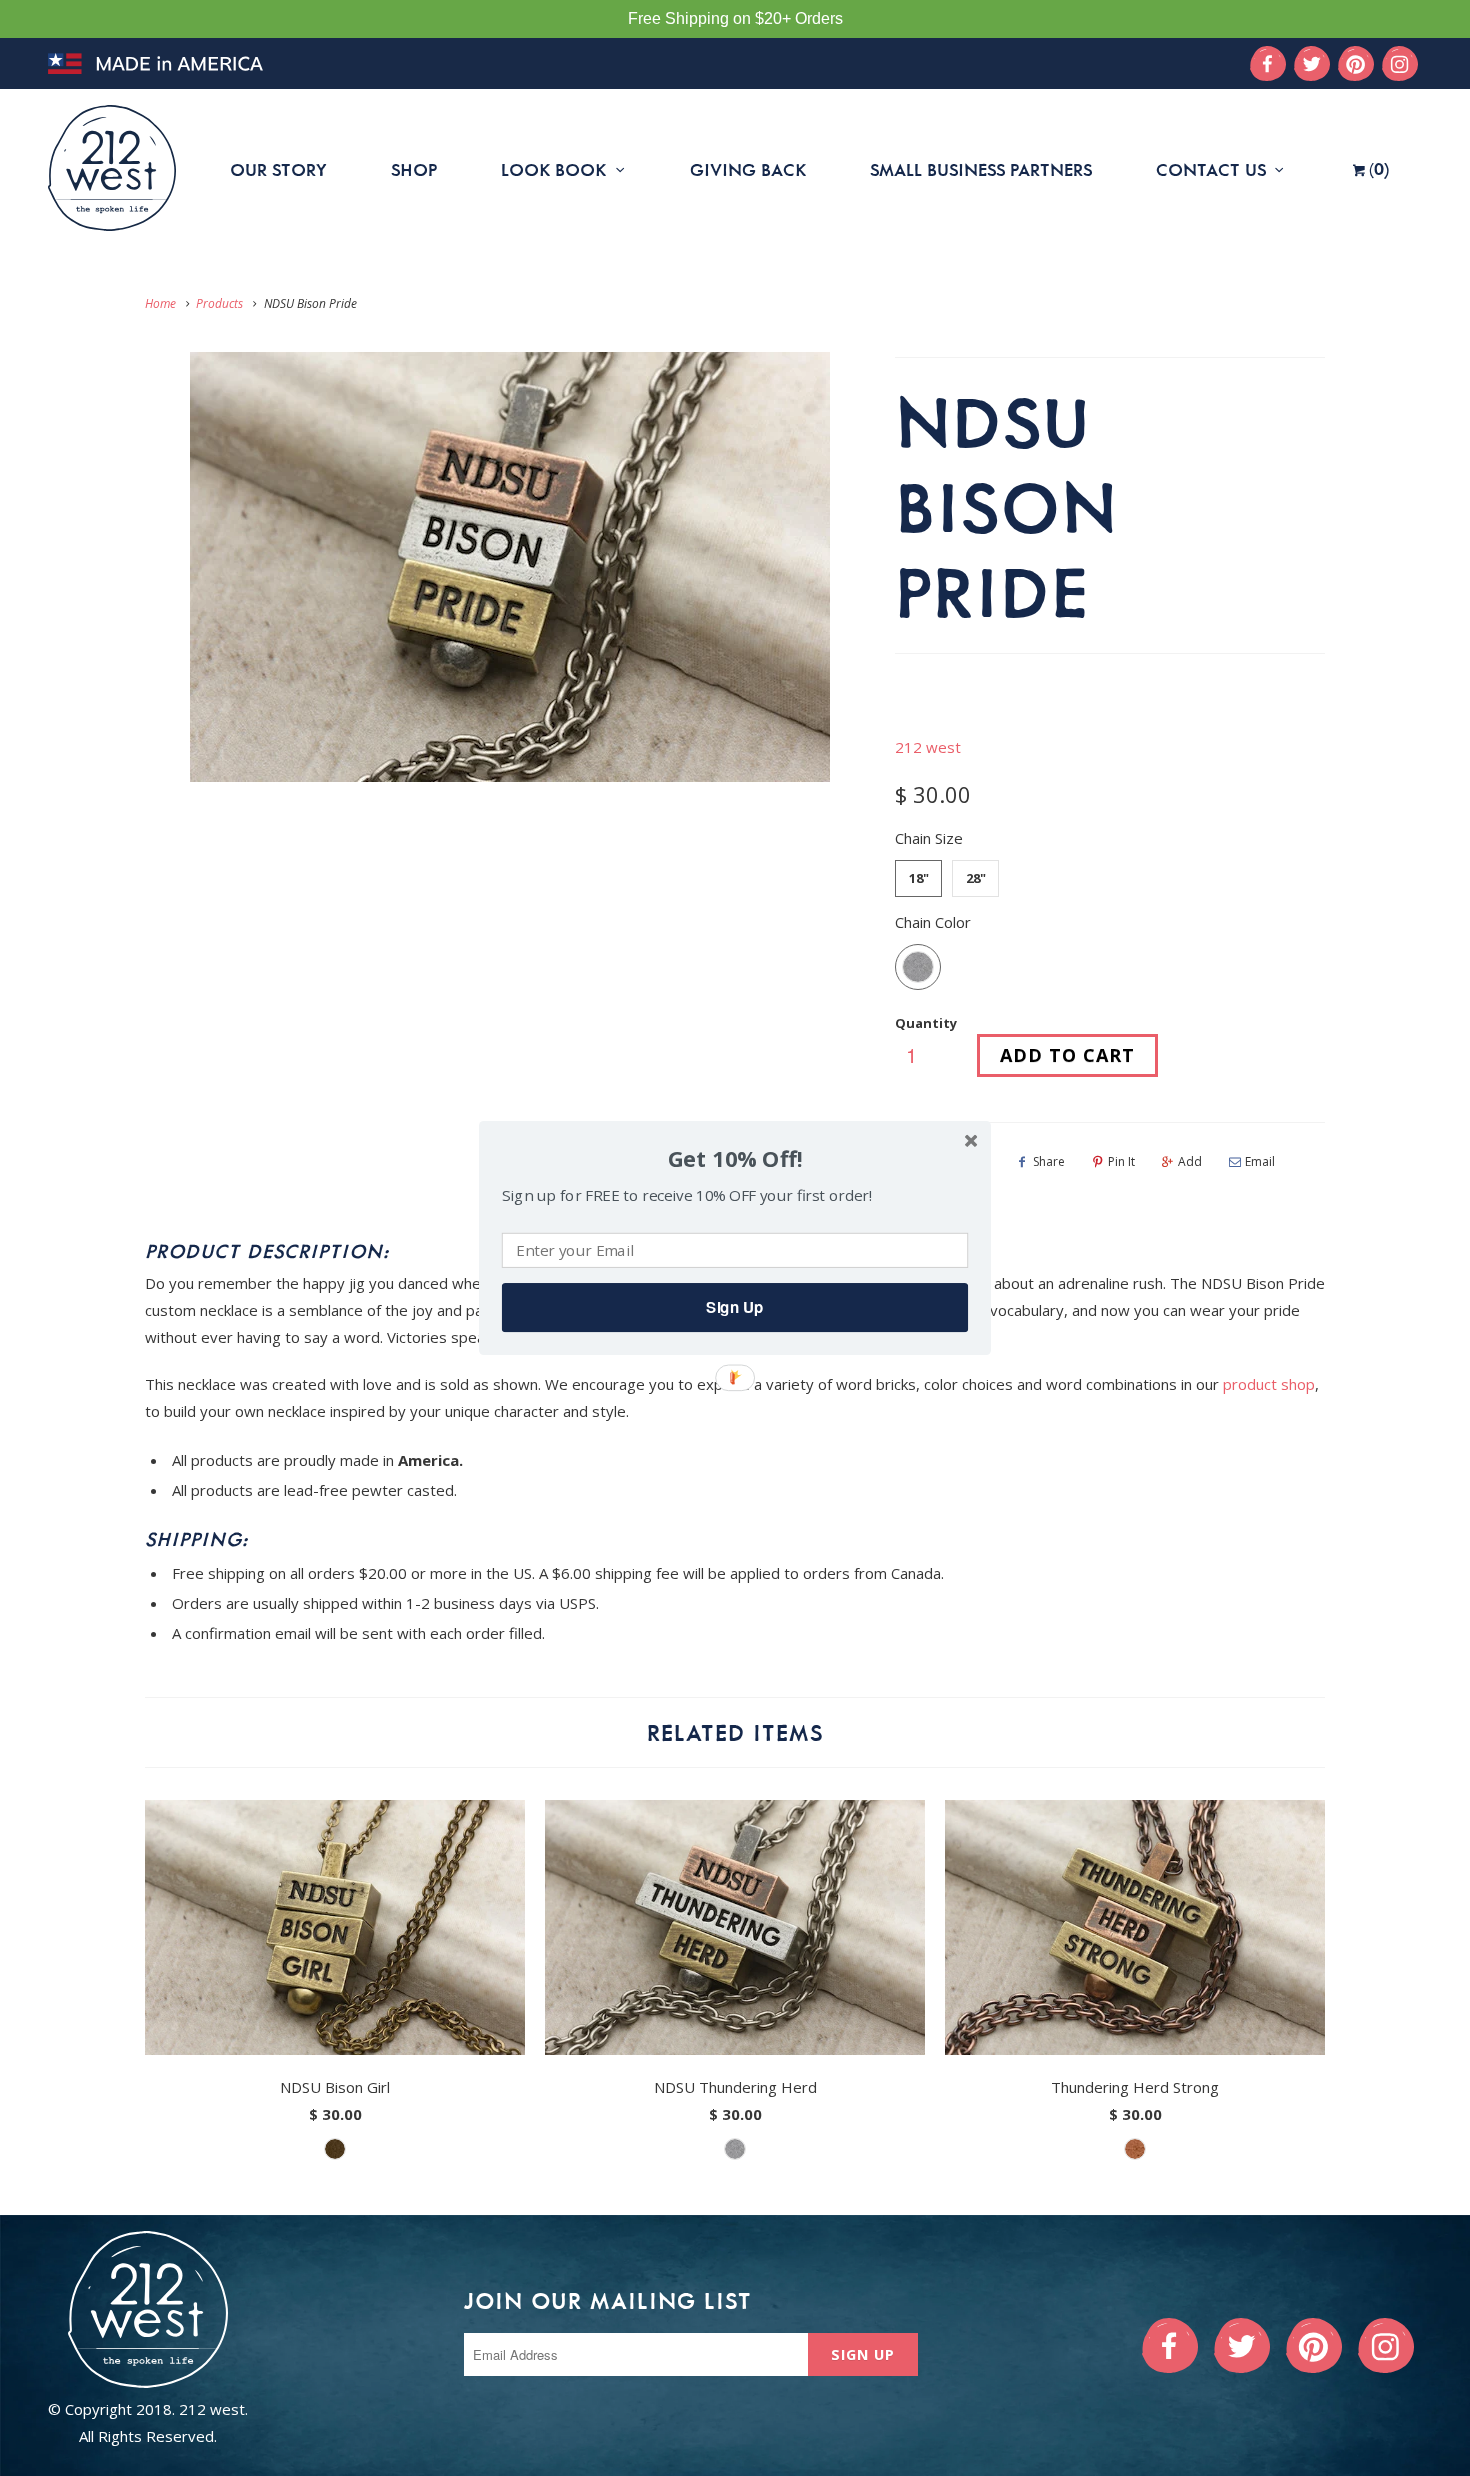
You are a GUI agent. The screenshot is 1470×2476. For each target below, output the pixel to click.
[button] (735, 1159)
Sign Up (735, 1307)
